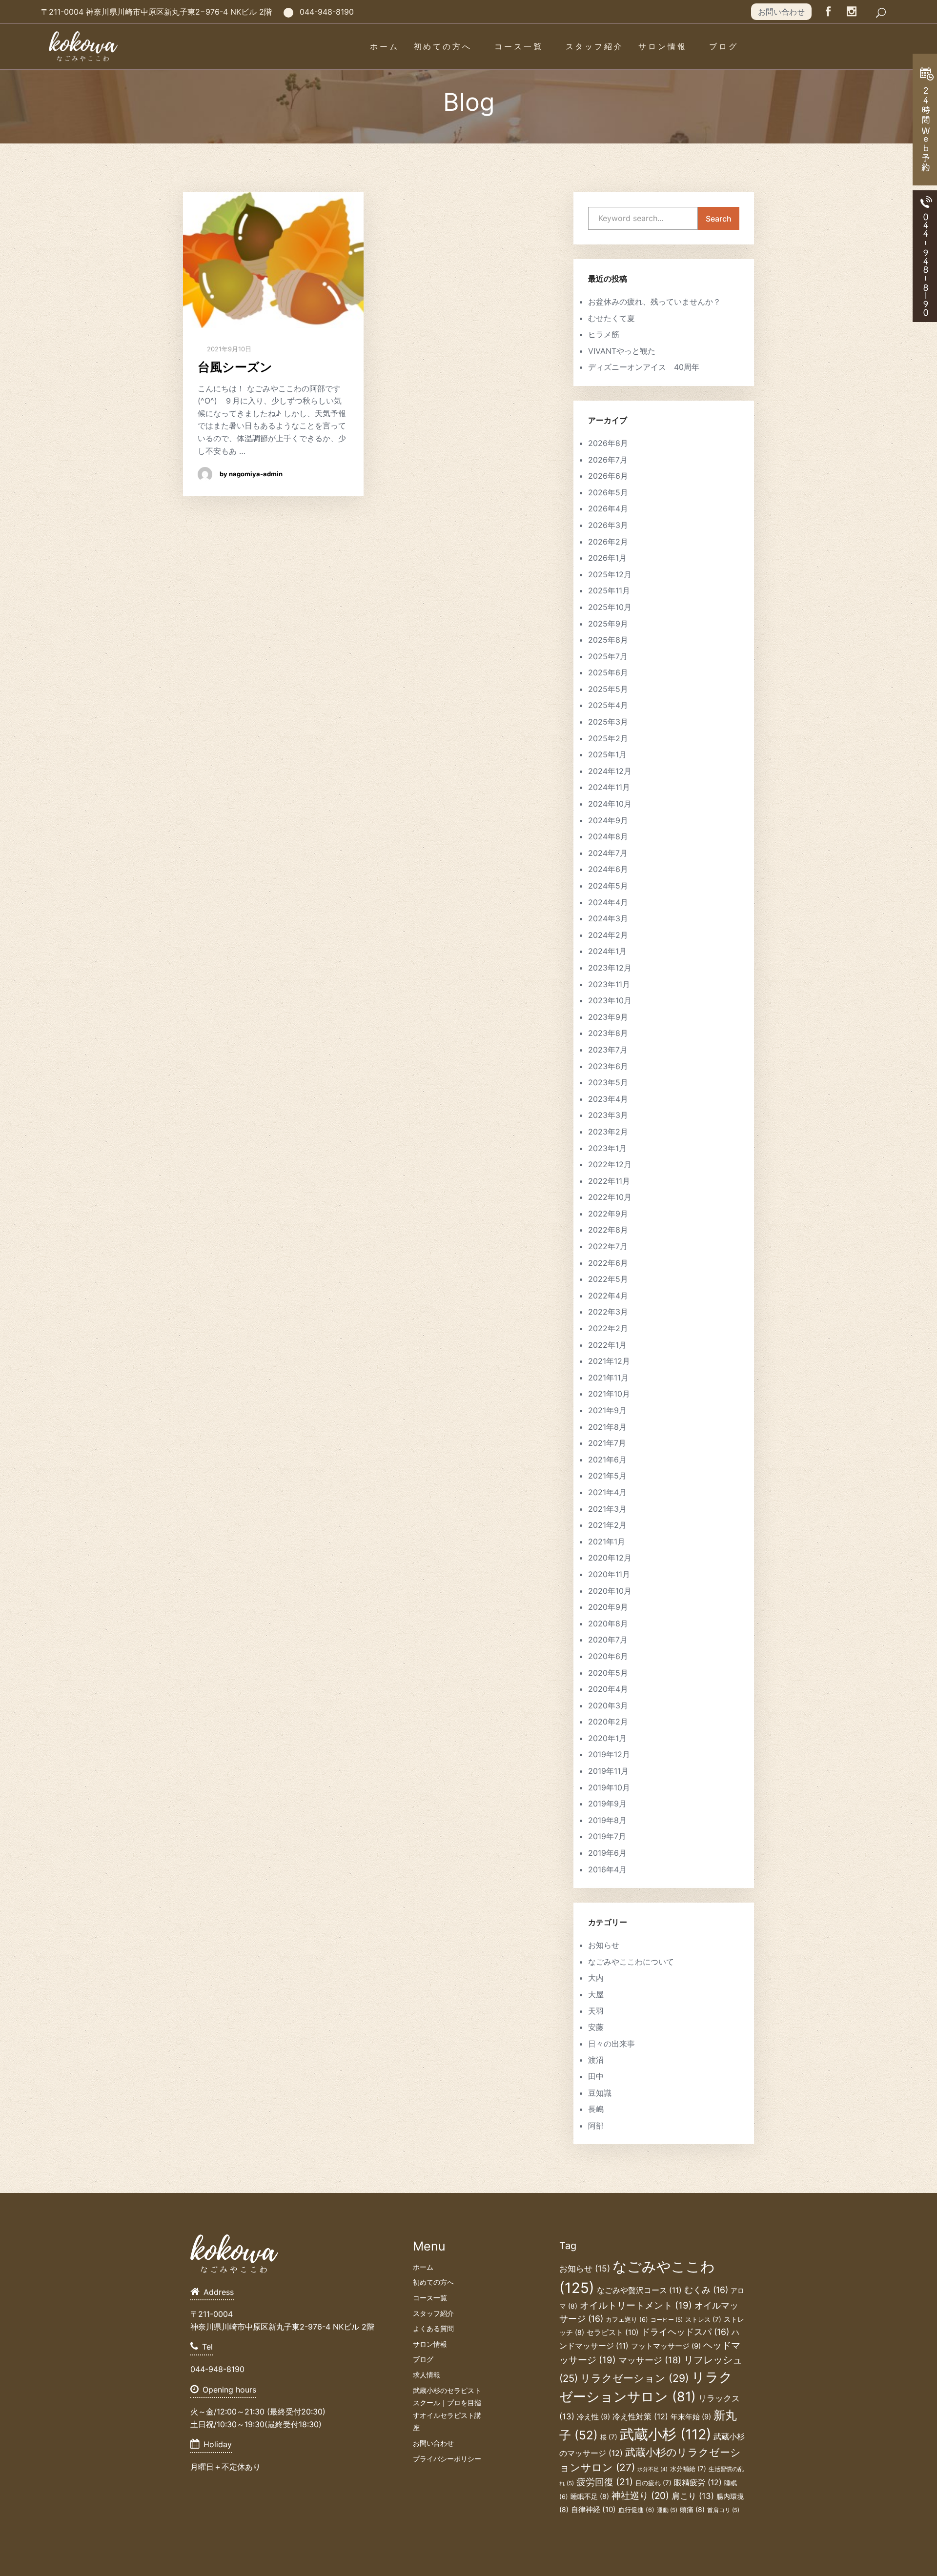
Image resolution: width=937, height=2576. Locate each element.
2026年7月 (608, 460)
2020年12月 (610, 1558)
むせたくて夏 (611, 318)
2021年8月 (607, 1427)
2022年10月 (610, 1197)
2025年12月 (610, 574)
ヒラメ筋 (604, 334)
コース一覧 (519, 46)
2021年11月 (608, 1378)
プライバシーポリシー (447, 2459)
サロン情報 (663, 46)
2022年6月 (608, 1263)
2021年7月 (607, 1443)
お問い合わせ (781, 12)
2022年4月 (608, 1296)
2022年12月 (610, 1164)
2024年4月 (608, 902)
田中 (596, 2076)
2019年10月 (609, 1787)
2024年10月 (610, 804)
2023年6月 (608, 1066)
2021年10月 (609, 1394)
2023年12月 (610, 968)
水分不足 (652, 2469)
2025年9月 (608, 624)
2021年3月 (607, 1509)
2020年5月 (608, 1673)
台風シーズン (235, 367)
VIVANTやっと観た (622, 351)
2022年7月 (608, 1246)
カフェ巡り (627, 2320)
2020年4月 (608, 1689)
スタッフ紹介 (595, 46)
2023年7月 (608, 1050)
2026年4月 (608, 508)
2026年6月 (608, 476)
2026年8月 (608, 443)
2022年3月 (608, 1312)
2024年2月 (608, 935)
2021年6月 (607, 1460)
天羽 (596, 2011)
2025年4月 (608, 705)
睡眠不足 (590, 2496)
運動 (667, 2510)
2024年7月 (608, 853)
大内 (596, 1978)
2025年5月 (608, 689)
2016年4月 (607, 1869)
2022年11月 (609, 1181)
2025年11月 (609, 590)
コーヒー (667, 2320)
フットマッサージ (666, 2346)
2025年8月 (608, 640)
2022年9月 (608, 1214)
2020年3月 (608, 1705)
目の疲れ (653, 2483)
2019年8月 (607, 1820)
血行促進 (636, 2510)
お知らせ (604, 1945)
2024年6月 (608, 869)
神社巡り (640, 2496)
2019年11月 (608, 1771)
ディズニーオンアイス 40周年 (644, 367)
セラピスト (613, 2332)
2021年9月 (607, 1410)
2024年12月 (610, 771)
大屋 (596, 1994)
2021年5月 (607, 1476)
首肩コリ (723, 2510)
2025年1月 (607, 754)
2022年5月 (608, 1279)
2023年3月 (608, 1115)
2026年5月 (608, 492)
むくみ (706, 2290)
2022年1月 (607, 1345)
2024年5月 (608, 886)
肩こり (693, 2496)
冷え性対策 (640, 2416)
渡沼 (596, 2060)
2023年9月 (608, 1017)
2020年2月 (608, 1722)
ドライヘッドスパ (685, 2332)
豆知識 (600, 2093)
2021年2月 (607, 1525)
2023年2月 (608, 1132)
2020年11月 (609, 1574)
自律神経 (593, 2509)
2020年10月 (610, 1591)
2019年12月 (609, 1754)
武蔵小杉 (665, 2434)
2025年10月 (610, 607)
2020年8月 (608, 1623)
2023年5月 (608, 1082)
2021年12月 (609, 1361)
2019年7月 (607, 1836)
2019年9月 (607, 1804)
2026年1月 (607, 558)
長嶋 (596, 2109)
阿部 (596, 2126)
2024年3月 (608, 918)
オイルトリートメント (636, 2305)
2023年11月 (609, 984)
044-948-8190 (327, 12)
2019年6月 (607, 1853)
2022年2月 (608, 1328)
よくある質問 (433, 2328)
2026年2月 (608, 542)
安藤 (596, 2027)
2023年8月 (608, 1033)
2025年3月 (608, 722)
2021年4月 (607, 1492)
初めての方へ (443, 46)
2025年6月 (608, 672)
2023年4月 (608, 1099)
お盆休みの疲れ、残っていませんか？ (654, 302)
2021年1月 (607, 1542)
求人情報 (427, 2375)
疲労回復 (605, 2482)
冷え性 (593, 2417)
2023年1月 (607, 1148)
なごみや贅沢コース (639, 2290)
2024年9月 (608, 820)
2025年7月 (608, 656)
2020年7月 (608, 1640)
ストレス (703, 2319)
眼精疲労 (698, 2482)
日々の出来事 (611, 2044)
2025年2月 (608, 738)
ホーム (385, 46)
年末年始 (691, 2417)
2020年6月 (608, 1656)
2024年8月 (608, 836)
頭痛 (692, 2509)
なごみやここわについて (631, 1962)
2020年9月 (608, 1607)
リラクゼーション (635, 2378)
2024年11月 (609, 787)
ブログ (724, 46)
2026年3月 (608, 525)
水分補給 (688, 2469)
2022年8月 (608, 1230)
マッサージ (650, 2360)
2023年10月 (610, 1000)
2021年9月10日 (228, 349)
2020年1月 (607, 1738)
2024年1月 (607, 951)
